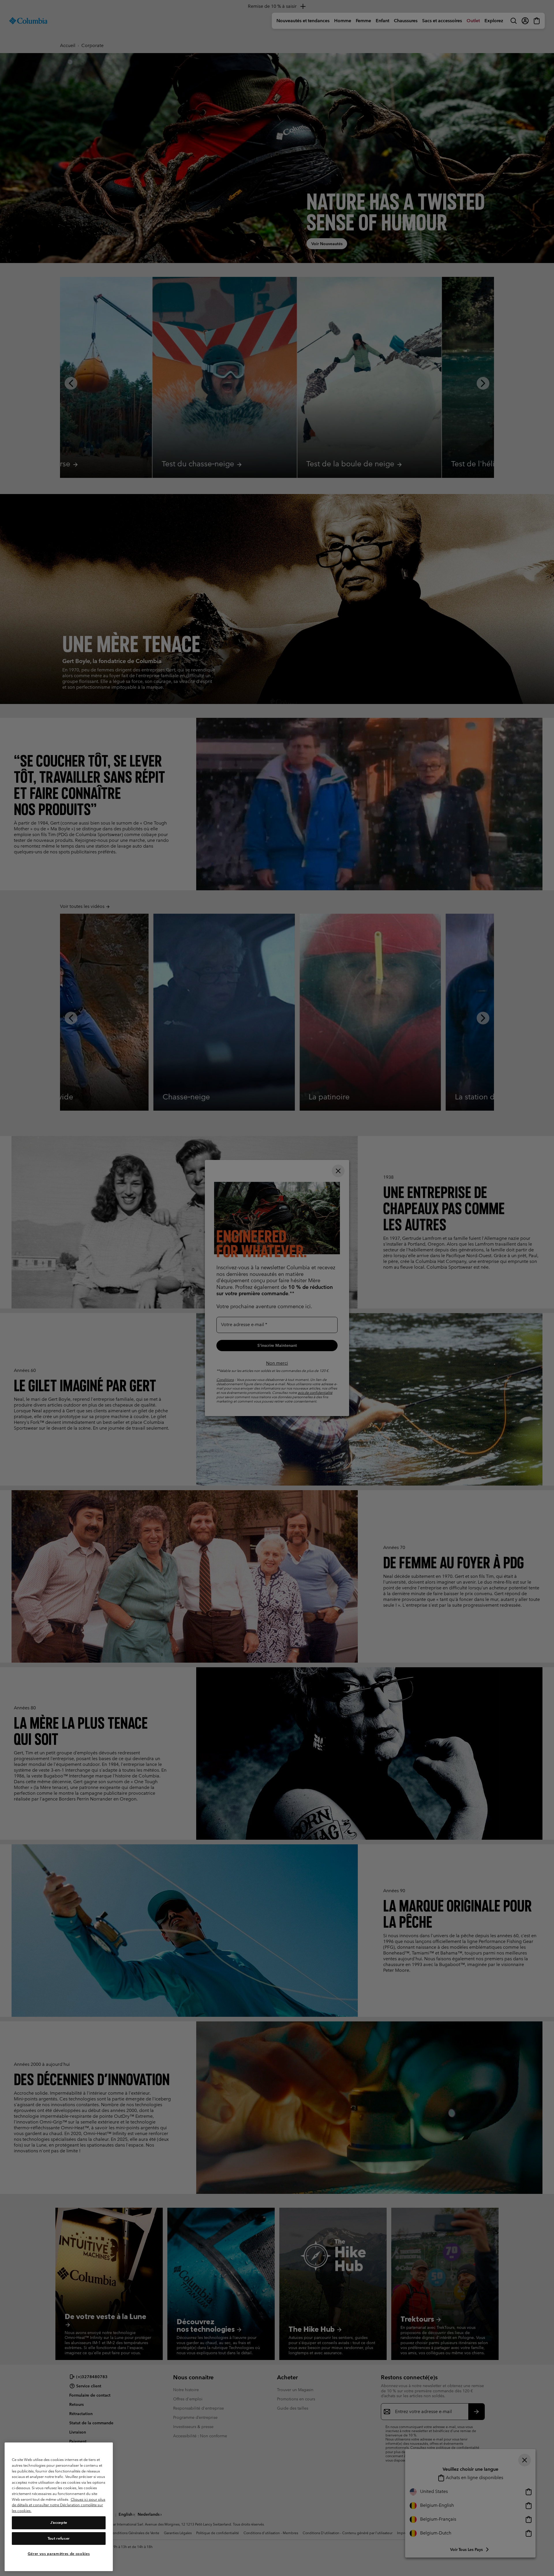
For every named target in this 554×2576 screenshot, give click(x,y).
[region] (59, 2507)
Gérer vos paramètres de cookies (59, 2554)
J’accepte (59, 2523)
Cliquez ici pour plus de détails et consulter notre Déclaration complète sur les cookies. (59, 2505)
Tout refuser (59, 2538)
